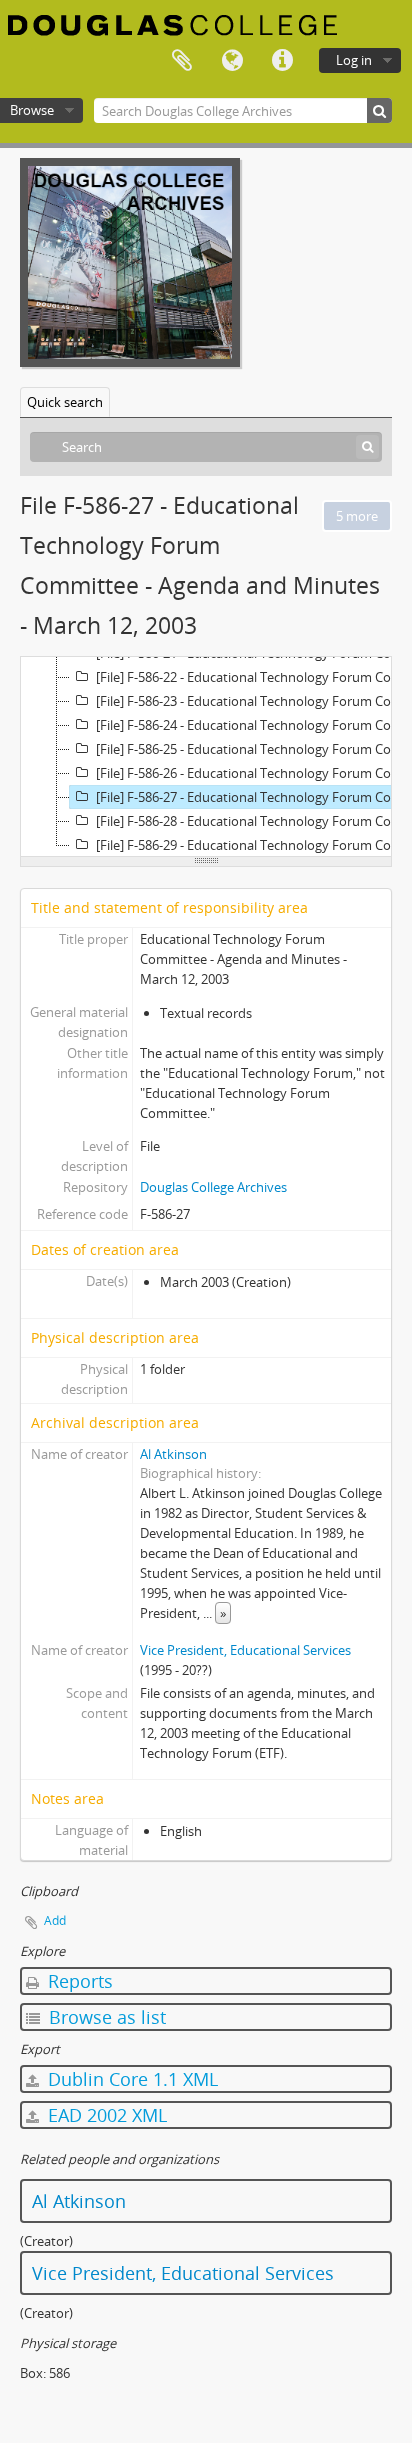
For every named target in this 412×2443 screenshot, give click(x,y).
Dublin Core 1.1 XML (130, 2079)
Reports (78, 1981)
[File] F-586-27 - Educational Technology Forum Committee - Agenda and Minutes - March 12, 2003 (252, 797)
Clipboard (182, 61)
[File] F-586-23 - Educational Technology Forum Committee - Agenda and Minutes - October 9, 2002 (252, 701)
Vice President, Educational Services (245, 1650)
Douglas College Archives (213, 1187)
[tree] (206, 757)
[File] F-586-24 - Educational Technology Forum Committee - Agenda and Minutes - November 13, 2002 (252, 725)
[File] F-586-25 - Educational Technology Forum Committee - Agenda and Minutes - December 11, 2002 (252, 749)
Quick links (282, 61)
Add (55, 1920)
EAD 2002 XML (105, 2115)
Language (232, 61)
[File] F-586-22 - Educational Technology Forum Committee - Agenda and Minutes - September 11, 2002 (252, 677)
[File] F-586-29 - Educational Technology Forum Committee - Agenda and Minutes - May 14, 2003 (252, 845)
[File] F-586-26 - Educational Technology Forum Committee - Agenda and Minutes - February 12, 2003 (252, 773)
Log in (354, 60)
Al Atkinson (173, 1454)
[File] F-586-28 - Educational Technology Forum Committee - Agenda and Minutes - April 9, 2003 (252, 821)
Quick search (65, 402)
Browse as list (105, 2017)
